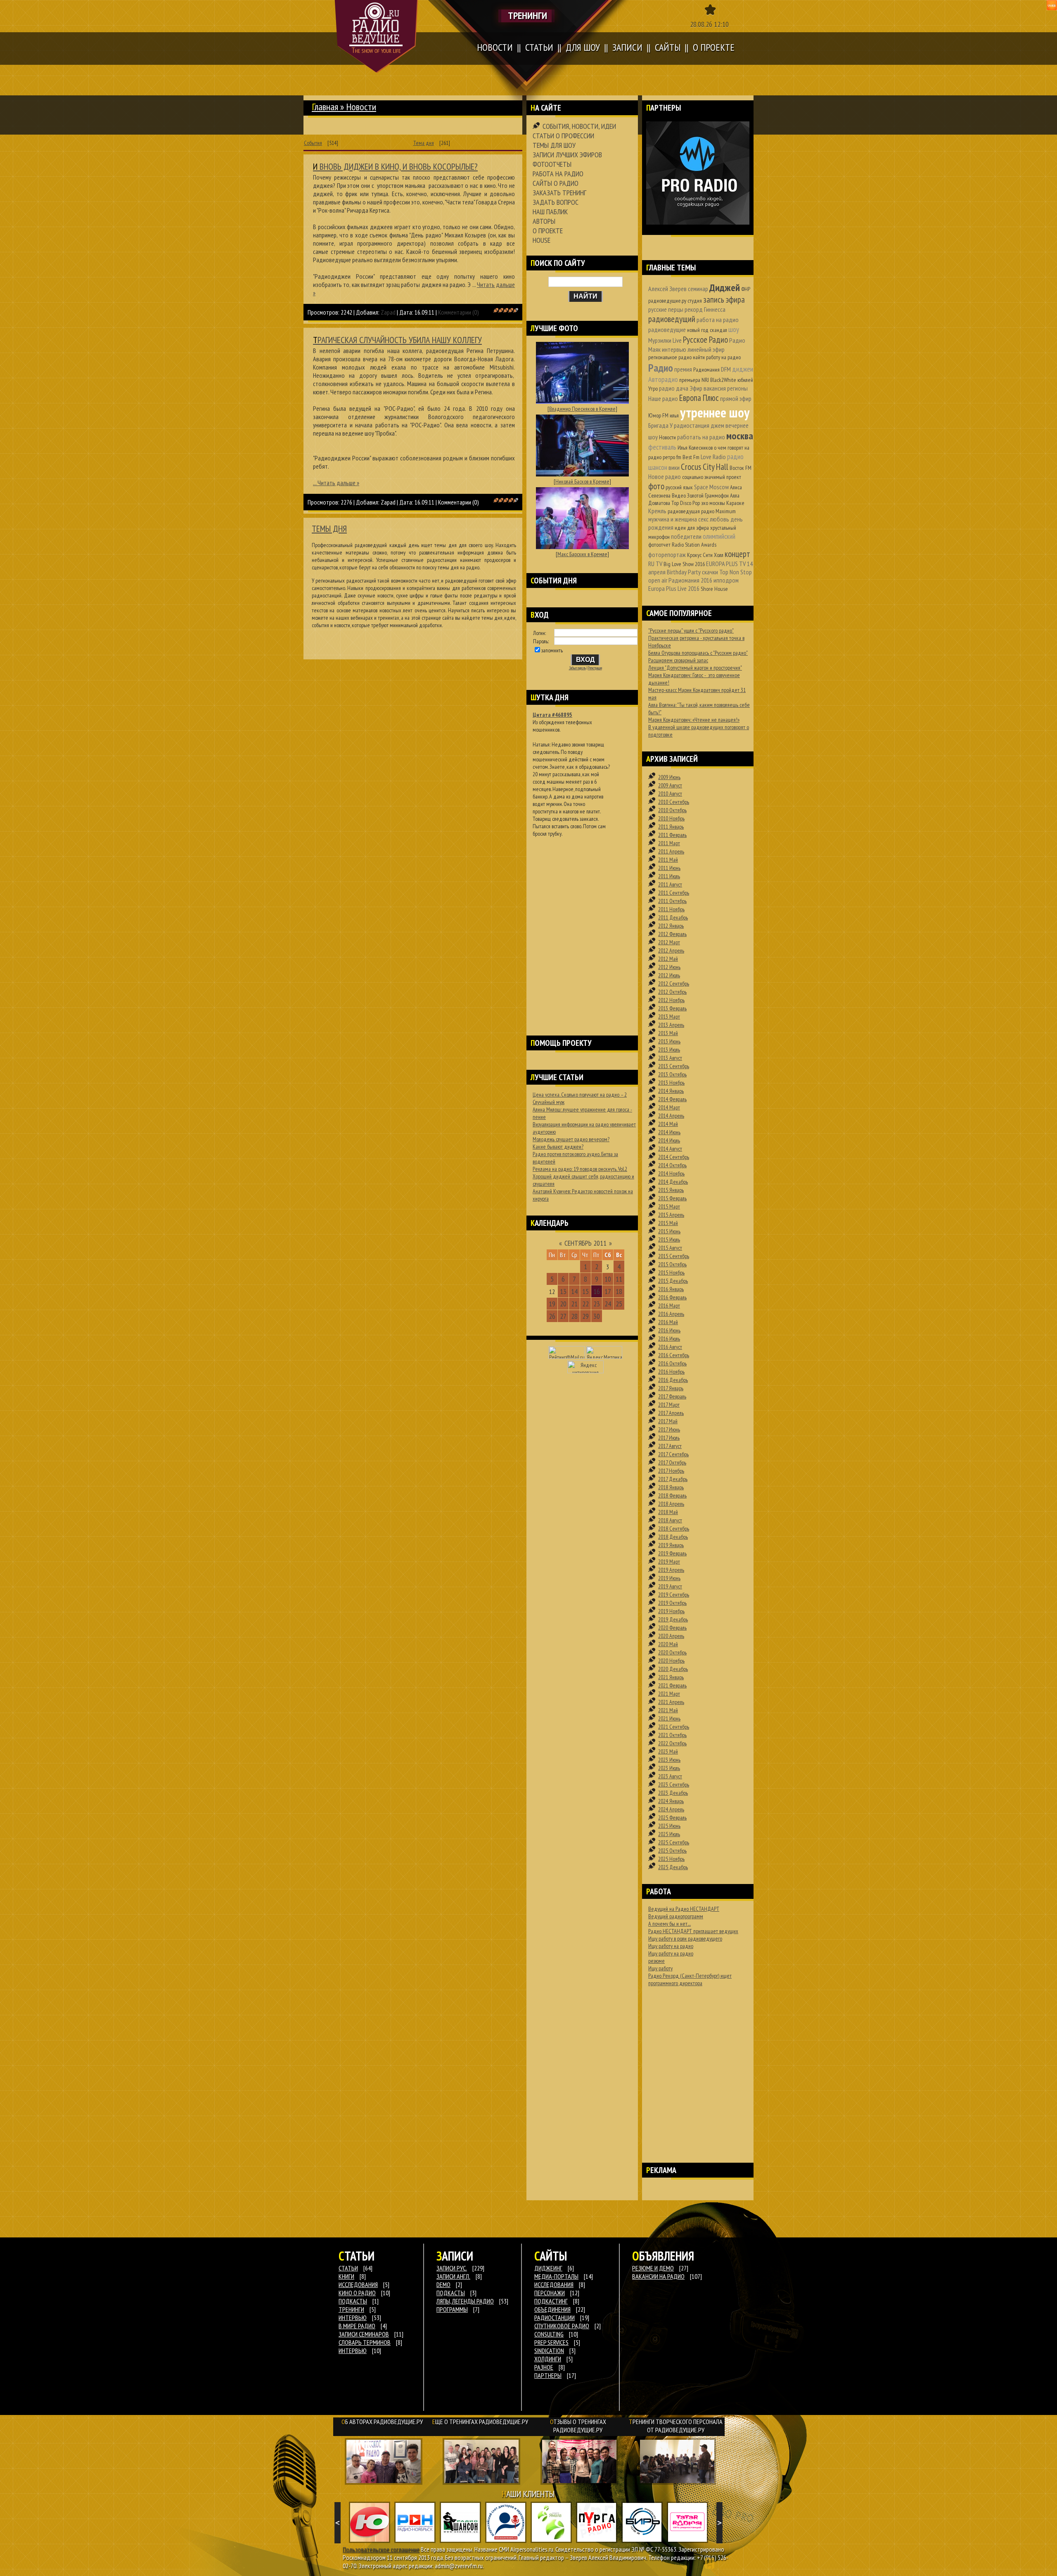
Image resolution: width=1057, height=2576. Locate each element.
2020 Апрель (671, 1636)
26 (552, 1316)
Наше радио (663, 398)
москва (740, 436)
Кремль (657, 511)
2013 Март (669, 1017)
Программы (452, 2309)
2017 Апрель (671, 1413)
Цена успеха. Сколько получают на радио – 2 (580, 1095)
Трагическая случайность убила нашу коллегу (397, 340)
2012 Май (668, 959)
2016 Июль (669, 1339)
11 (619, 1279)
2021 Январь (671, 1677)
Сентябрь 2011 (585, 1243)
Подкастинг (551, 2301)
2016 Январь (671, 1289)
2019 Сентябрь (674, 1595)
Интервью (353, 2351)
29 (585, 1316)
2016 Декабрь (673, 1380)
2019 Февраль (672, 1553)
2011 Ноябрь (671, 909)
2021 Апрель (671, 1702)
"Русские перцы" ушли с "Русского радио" (691, 630)
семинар (698, 289)
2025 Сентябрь (674, 1842)
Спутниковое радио (562, 2326)
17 (608, 1291)
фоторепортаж (667, 555)
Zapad (388, 312)
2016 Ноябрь (671, 1372)
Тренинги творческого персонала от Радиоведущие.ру (676, 2426)
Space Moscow (711, 487)
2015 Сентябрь (674, 1256)
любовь (719, 519)
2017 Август (670, 1446)
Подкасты (451, 2293)
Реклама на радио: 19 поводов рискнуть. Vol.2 (580, 1169)
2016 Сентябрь (674, 1355)
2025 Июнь (669, 1826)
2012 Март (669, 942)
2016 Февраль (672, 1297)
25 (619, 1304)
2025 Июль (669, 1834)
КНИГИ (346, 2276)
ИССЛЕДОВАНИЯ (358, 2285)
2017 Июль (669, 1438)
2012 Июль (669, 975)
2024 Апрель (671, 1809)
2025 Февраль (672, 1818)
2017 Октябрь (672, 1462)
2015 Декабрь (673, 1281)
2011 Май (668, 860)
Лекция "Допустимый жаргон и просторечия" (695, 668)
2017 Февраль (672, 1396)
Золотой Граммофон (708, 495)
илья (674, 415)
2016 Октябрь (672, 1363)
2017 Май (668, 1421)
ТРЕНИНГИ (351, 2309)
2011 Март (669, 843)
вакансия (715, 388)
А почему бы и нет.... (670, 1924)
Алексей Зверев (667, 289)
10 (608, 1279)
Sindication (549, 2351)
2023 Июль (669, 1768)
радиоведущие (667, 329)
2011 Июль (669, 876)
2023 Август (670, 1776)
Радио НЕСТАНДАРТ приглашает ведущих (693, 1931)
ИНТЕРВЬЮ (353, 2318)
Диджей (725, 288)
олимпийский (719, 536)
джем (717, 425)
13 (563, 1291)
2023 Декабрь (673, 1793)
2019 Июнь (669, 1578)
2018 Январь (671, 1487)
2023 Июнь (669, 1760)
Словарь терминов (365, 2342)
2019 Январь (671, 1545)
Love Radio (713, 457)
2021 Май (668, 1710)
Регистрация (595, 668)
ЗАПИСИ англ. (453, 2276)
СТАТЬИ (348, 2268)
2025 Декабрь (673, 1867)
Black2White (723, 380)
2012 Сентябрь (674, 983)
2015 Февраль (672, 1198)
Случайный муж (549, 1102)
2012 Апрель (671, 950)
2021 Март (669, 1694)
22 (585, 1304)
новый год (698, 330)
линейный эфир (706, 349)
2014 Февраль (672, 1099)
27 (563, 1316)
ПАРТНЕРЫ (548, 2375)
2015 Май (668, 1223)
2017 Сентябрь (673, 1454)
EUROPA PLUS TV (726, 564)
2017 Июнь (669, 1429)
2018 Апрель (671, 1504)
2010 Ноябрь (671, 818)
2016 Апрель (671, 1314)
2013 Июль (669, 1050)
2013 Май (668, 1033)
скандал (718, 330)
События (313, 143)
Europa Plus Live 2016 (674, 588)
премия (683, 369)
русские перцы (666, 309)
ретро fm (672, 457)
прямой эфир (736, 398)
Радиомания (706, 370)
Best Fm (691, 457)
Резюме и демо (653, 2268)
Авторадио (663, 379)
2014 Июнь (669, 1132)
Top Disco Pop (686, 503)
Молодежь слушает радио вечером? (571, 1139)
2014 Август (670, 1149)
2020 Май (668, 1644)
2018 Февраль (672, 1495)
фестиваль (662, 447)
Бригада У (660, 425)
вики (674, 467)
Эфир (696, 388)
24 (608, 1304)
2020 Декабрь (673, 1669)
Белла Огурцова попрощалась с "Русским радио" (698, 653)
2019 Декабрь (673, 1619)
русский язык (679, 487)
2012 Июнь (669, 967)
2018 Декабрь (673, 1537)
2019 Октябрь (672, 1603)
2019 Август (670, 1586)
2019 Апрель (671, 1570)
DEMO (443, 2285)
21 (574, 1304)
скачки (710, 572)
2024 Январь (671, 1801)
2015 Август (670, 1248)
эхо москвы (713, 503)
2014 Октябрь (672, 1165)
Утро (653, 389)
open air (658, 580)
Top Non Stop (736, 572)
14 (574, 1291)
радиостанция (692, 425)
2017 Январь (671, 1388)
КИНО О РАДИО (357, 2293)
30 (597, 1316)
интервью (674, 349)
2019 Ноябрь (671, 1611)
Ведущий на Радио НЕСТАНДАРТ (684, 1909)
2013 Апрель (671, 1025)
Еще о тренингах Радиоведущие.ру (480, 2422)
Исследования (554, 2285)
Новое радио (665, 476)
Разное (544, 2367)
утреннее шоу (715, 412)
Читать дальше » (338, 483)
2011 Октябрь (672, 901)
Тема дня (424, 143)
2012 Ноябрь (671, 1000)
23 (597, 1304)
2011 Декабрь (673, 917)
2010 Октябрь (672, 810)
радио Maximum (718, 511)
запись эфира (724, 300)
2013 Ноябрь (671, 1083)
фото (656, 486)
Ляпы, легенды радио (465, 2301)
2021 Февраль (672, 1685)
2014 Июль (669, 1140)
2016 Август (670, 1347)
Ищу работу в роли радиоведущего (685, 1939)
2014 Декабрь (673, 1182)
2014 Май (668, 1124)
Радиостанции (555, 2318)
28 (574, 1316)
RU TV (655, 564)
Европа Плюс (699, 398)
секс (703, 519)
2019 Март (669, 1562)
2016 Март (669, 1306)
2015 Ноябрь (671, 1273)
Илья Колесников (695, 448)
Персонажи (550, 2293)
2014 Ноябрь (671, 1173)
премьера (690, 380)
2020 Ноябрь (671, 1661)
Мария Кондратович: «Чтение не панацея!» (694, 720)
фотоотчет (659, 545)
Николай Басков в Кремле (582, 481)
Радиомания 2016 (690, 580)
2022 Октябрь (672, 1743)
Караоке (735, 503)
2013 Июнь (669, 1041)
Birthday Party (684, 572)
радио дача (674, 388)
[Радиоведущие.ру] (376, 36)
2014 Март (669, 1107)
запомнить (552, 650)
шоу (734, 329)
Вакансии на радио (658, 2276)
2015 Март (669, 1206)
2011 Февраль (672, 835)
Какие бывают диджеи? (558, 1147)
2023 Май (668, 1751)
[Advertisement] (582, 926)
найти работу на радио (717, 357)
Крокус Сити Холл (705, 555)
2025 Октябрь (672, 1851)
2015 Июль (669, 1239)
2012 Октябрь (672, 992)
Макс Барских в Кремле (582, 554)
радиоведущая (684, 511)
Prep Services (551, 2342)
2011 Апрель (671, 851)
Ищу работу (660, 1968)
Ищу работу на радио (671, 1946)
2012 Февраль (672, 934)
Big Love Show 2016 (684, 564)
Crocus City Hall (705, 467)
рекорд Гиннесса (705, 309)
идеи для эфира (692, 528)
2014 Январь (671, 1091)
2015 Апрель (671, 1215)
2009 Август (670, 785)
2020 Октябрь (672, 1652)
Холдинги (548, 2359)
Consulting (549, 2334)
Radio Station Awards (694, 545)
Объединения (552, 2309)
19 (552, 1304)
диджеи (743, 369)
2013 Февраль (672, 1008)
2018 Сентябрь (674, 1529)
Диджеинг (548, 2268)
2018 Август (670, 1520)
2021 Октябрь (672, 1735)
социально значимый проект (712, 477)
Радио (661, 368)
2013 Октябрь (672, 1074)
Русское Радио (705, 340)
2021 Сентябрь (674, 1727)
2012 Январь (671, 926)
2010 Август (670, 794)
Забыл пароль (577, 668)
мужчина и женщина (673, 519)
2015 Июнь (669, 1231)
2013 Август (670, 1058)
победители (686, 536)
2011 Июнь (669, 868)
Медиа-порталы (556, 2276)
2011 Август (670, 884)
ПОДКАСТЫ (353, 2301)
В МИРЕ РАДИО (357, 2326)
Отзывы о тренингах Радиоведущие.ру (578, 2426)
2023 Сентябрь (674, 1784)
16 (597, 1291)
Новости (667, 437)
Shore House (714, 589)
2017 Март (669, 1405)
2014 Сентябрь (674, 1157)
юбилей (745, 380)
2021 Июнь (669, 1718)
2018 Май (668, 1512)
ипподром (726, 580)
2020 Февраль (672, 1628)
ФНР (746, 289)
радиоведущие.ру (667, 301)
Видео (679, 495)
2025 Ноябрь (671, 1859)
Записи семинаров (364, 2334)
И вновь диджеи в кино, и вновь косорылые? (395, 166)
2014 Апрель (671, 1116)
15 (585, 1291)
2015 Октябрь (672, 1264)
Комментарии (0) (459, 312)
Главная (325, 107)
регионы (737, 388)
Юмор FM (658, 415)
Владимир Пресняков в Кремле (582, 409)
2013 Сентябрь (674, 1066)
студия (695, 301)
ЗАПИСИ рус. (452, 2268)
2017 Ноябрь (671, 1471)
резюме (656, 1961)
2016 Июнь (669, 1330)
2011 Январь (671, 827)
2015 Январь (671, 1190)
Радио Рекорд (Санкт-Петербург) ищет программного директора (690, 1979)
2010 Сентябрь (674, 802)
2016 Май (668, 1322)
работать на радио (701, 437)
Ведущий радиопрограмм (676, 1916)
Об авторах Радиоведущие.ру (382, 2422)
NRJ (705, 380)
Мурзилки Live (665, 340)
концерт (737, 554)
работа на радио (718, 320)
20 (563, 1304)
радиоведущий (672, 319)
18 (619, 1291)
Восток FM (741, 468)
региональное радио (670, 357)
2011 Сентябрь (674, 893)
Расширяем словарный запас (678, 660)
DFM (726, 369)
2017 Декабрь (673, 1479)
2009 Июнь (669, 777)
